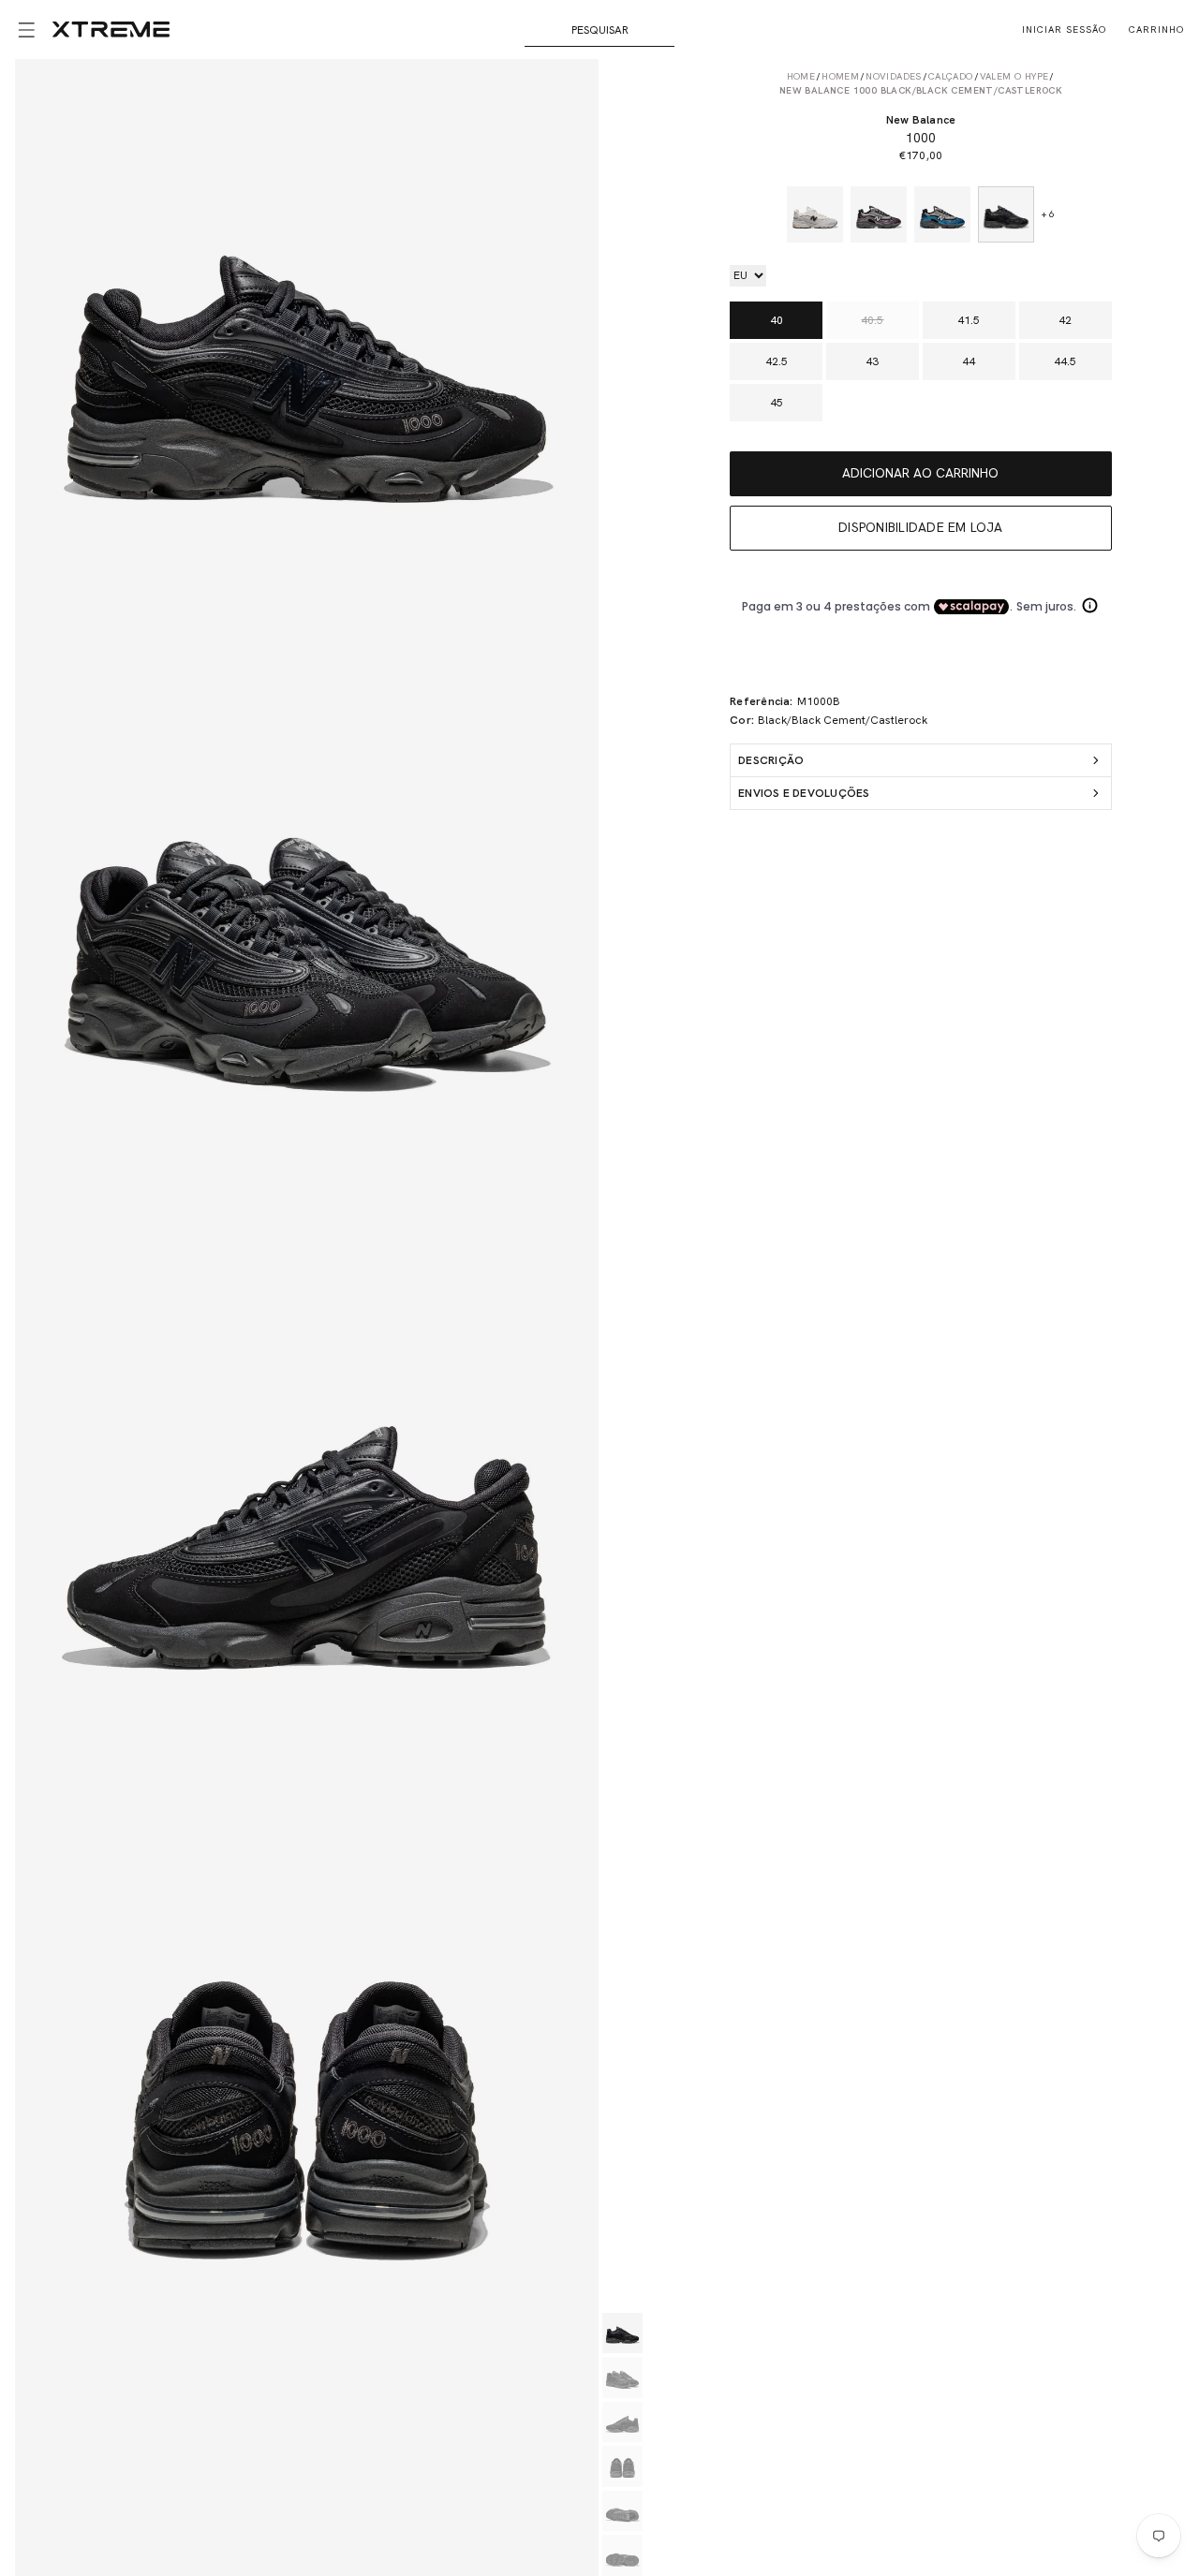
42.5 (777, 361)
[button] (26, 30)
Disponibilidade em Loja (921, 527)
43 (872, 361)
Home (801, 76)
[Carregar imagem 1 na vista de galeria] (623, 2333)
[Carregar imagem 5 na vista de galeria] (623, 2511)
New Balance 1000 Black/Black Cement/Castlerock (921, 90)
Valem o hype (1014, 76)
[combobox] (599, 30)
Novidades (894, 76)
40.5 (872, 320)
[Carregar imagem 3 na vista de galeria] (623, 2422)
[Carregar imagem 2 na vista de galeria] (623, 2377)
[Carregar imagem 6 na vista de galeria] (623, 2555)
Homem (840, 76)
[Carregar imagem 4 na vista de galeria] (623, 2466)
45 (777, 403)
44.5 (1065, 361)
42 (1065, 320)
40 (777, 320)
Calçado (951, 76)
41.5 (969, 320)
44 (969, 361)
